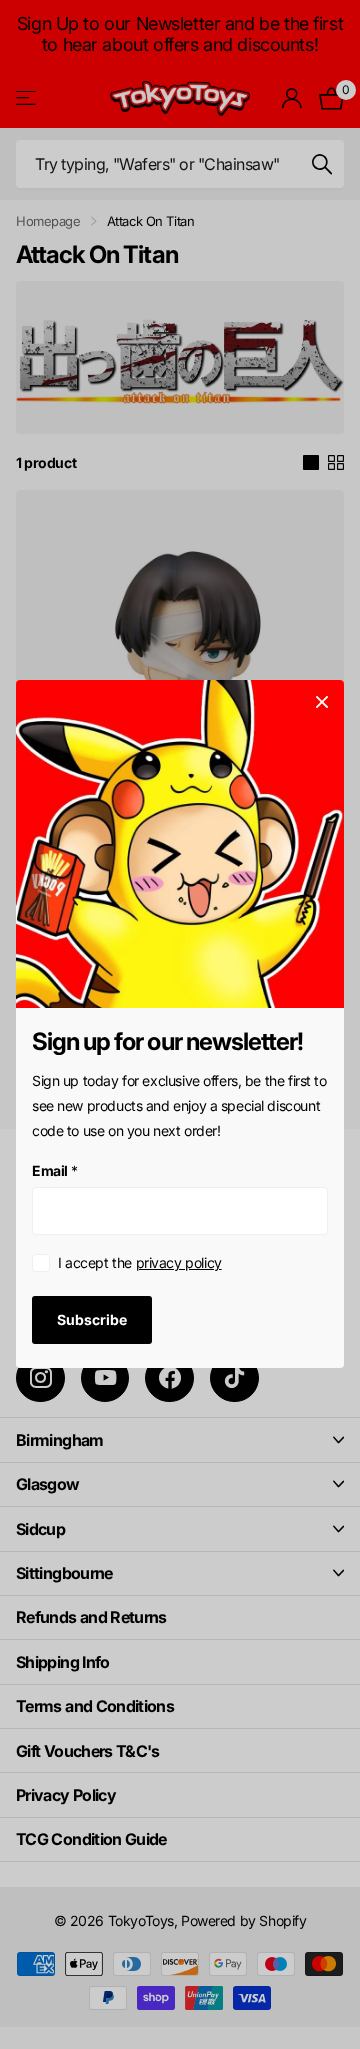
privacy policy (179, 1263)
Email (55, 1170)
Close (322, 702)
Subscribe (92, 1319)
